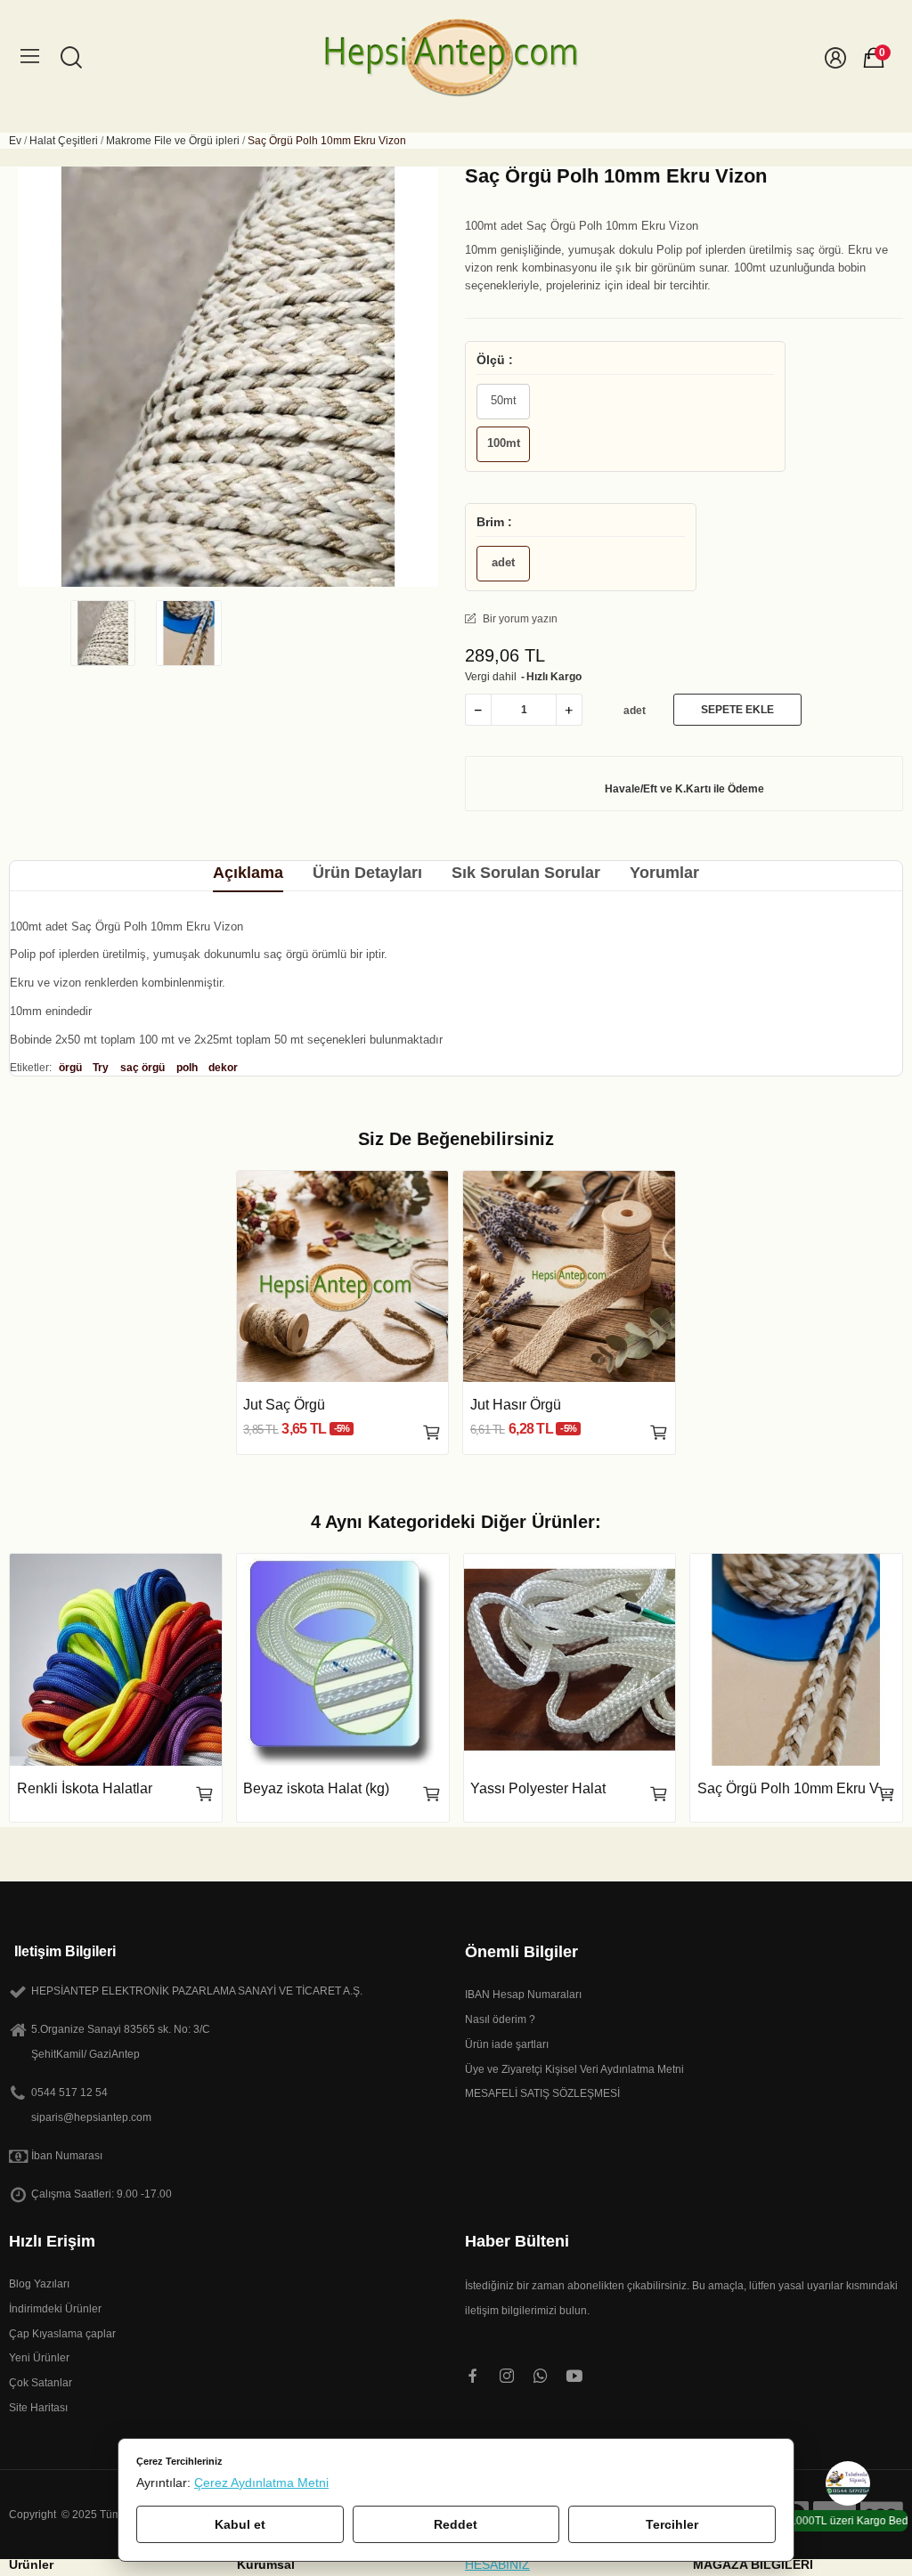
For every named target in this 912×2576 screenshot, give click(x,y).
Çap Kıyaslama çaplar (62, 2334)
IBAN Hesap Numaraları (523, 1995)
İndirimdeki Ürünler (55, 2309)
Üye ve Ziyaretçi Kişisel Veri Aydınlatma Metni (574, 2069)
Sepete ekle (737, 710)
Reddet (456, 2524)
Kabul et (240, 2524)
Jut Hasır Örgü (516, 1405)
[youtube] (574, 2377)
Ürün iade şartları (507, 2044)
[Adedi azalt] (478, 710)
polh (187, 1068)
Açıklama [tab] (248, 873)
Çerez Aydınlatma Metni (261, 2483)
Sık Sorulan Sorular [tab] (526, 873)
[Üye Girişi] (835, 58)
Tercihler (672, 2524)
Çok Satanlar (41, 2383)
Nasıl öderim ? (500, 2019)
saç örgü (142, 1068)
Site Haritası (38, 2408)
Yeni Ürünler (39, 2358)
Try (101, 1068)
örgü (70, 1068)
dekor (223, 1068)
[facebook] (473, 2377)
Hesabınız (497, 2565)
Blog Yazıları (39, 2284)
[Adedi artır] (569, 710)
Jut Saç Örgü (284, 1405)
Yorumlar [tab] (664, 873)
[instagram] (507, 2377)
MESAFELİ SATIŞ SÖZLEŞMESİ (542, 2093)
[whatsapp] (541, 2377)
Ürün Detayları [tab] (367, 873)
